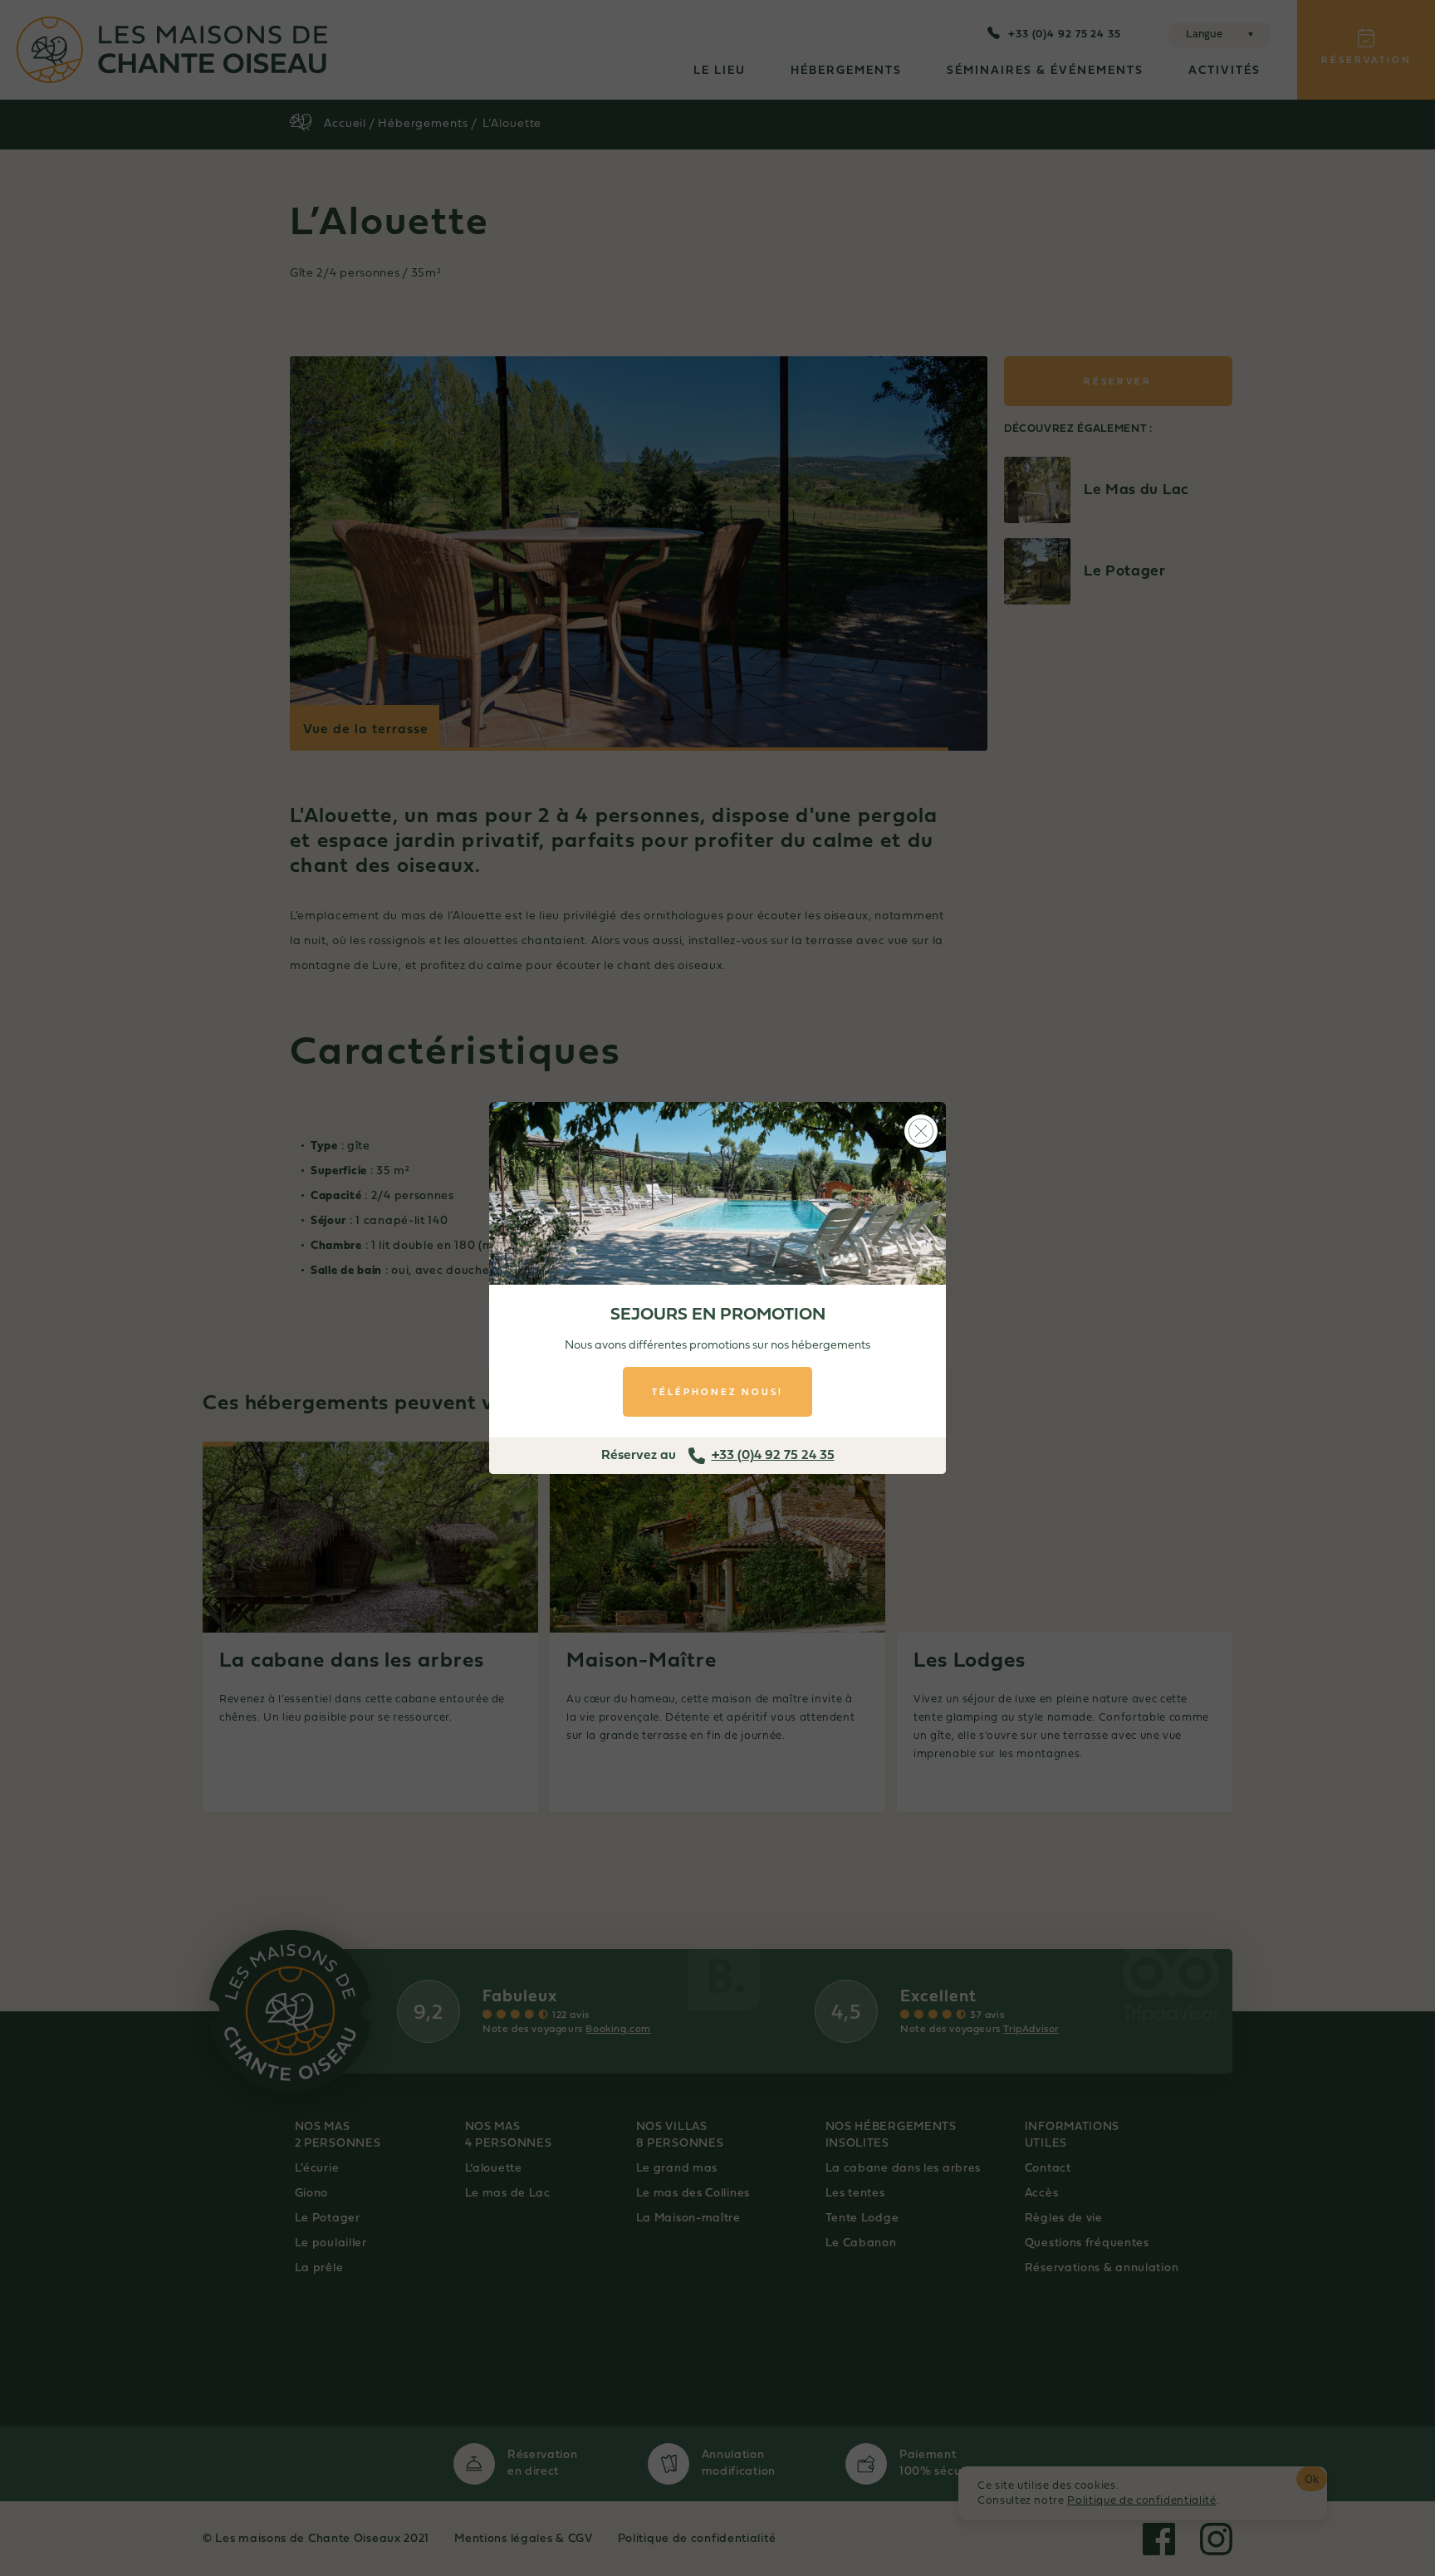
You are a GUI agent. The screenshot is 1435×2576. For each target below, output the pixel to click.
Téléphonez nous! (717, 1392)
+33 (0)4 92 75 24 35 (773, 1456)
